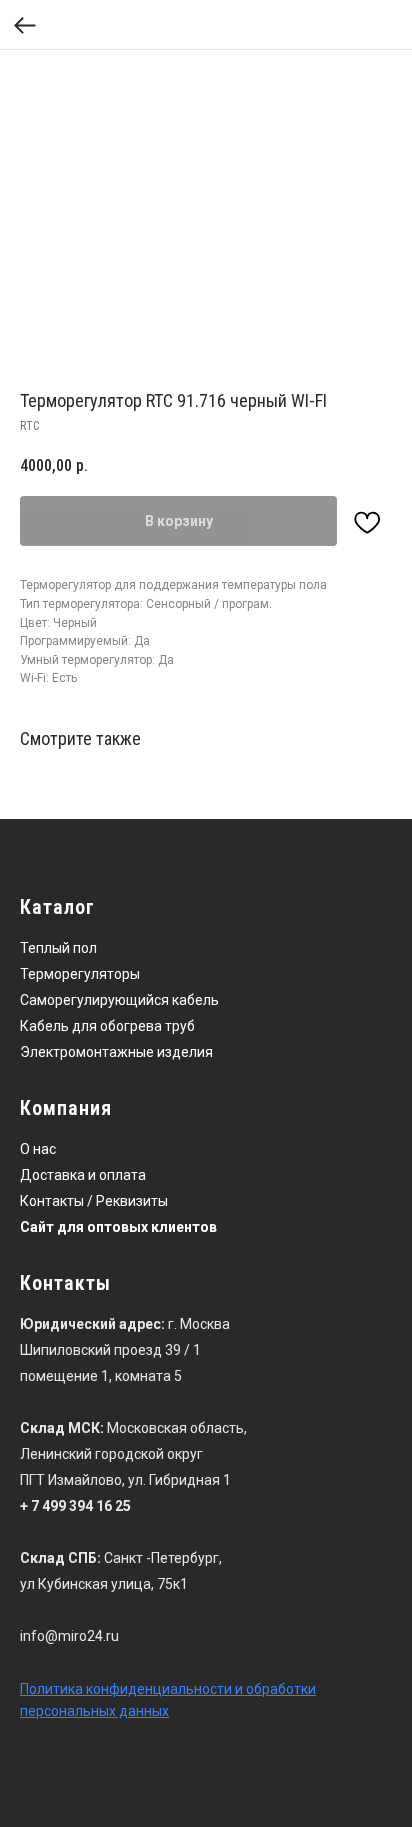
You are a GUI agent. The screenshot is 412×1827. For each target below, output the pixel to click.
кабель (195, 1000)
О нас (38, 1149)
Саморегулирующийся (94, 1000)
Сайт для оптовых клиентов (118, 1227)
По (28, 1689)
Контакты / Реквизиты (94, 1201)
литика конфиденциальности (134, 1689)
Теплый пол (58, 948)
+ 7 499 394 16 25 (75, 1506)
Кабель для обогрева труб (107, 1026)
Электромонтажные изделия (116, 1052)
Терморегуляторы (80, 974)
